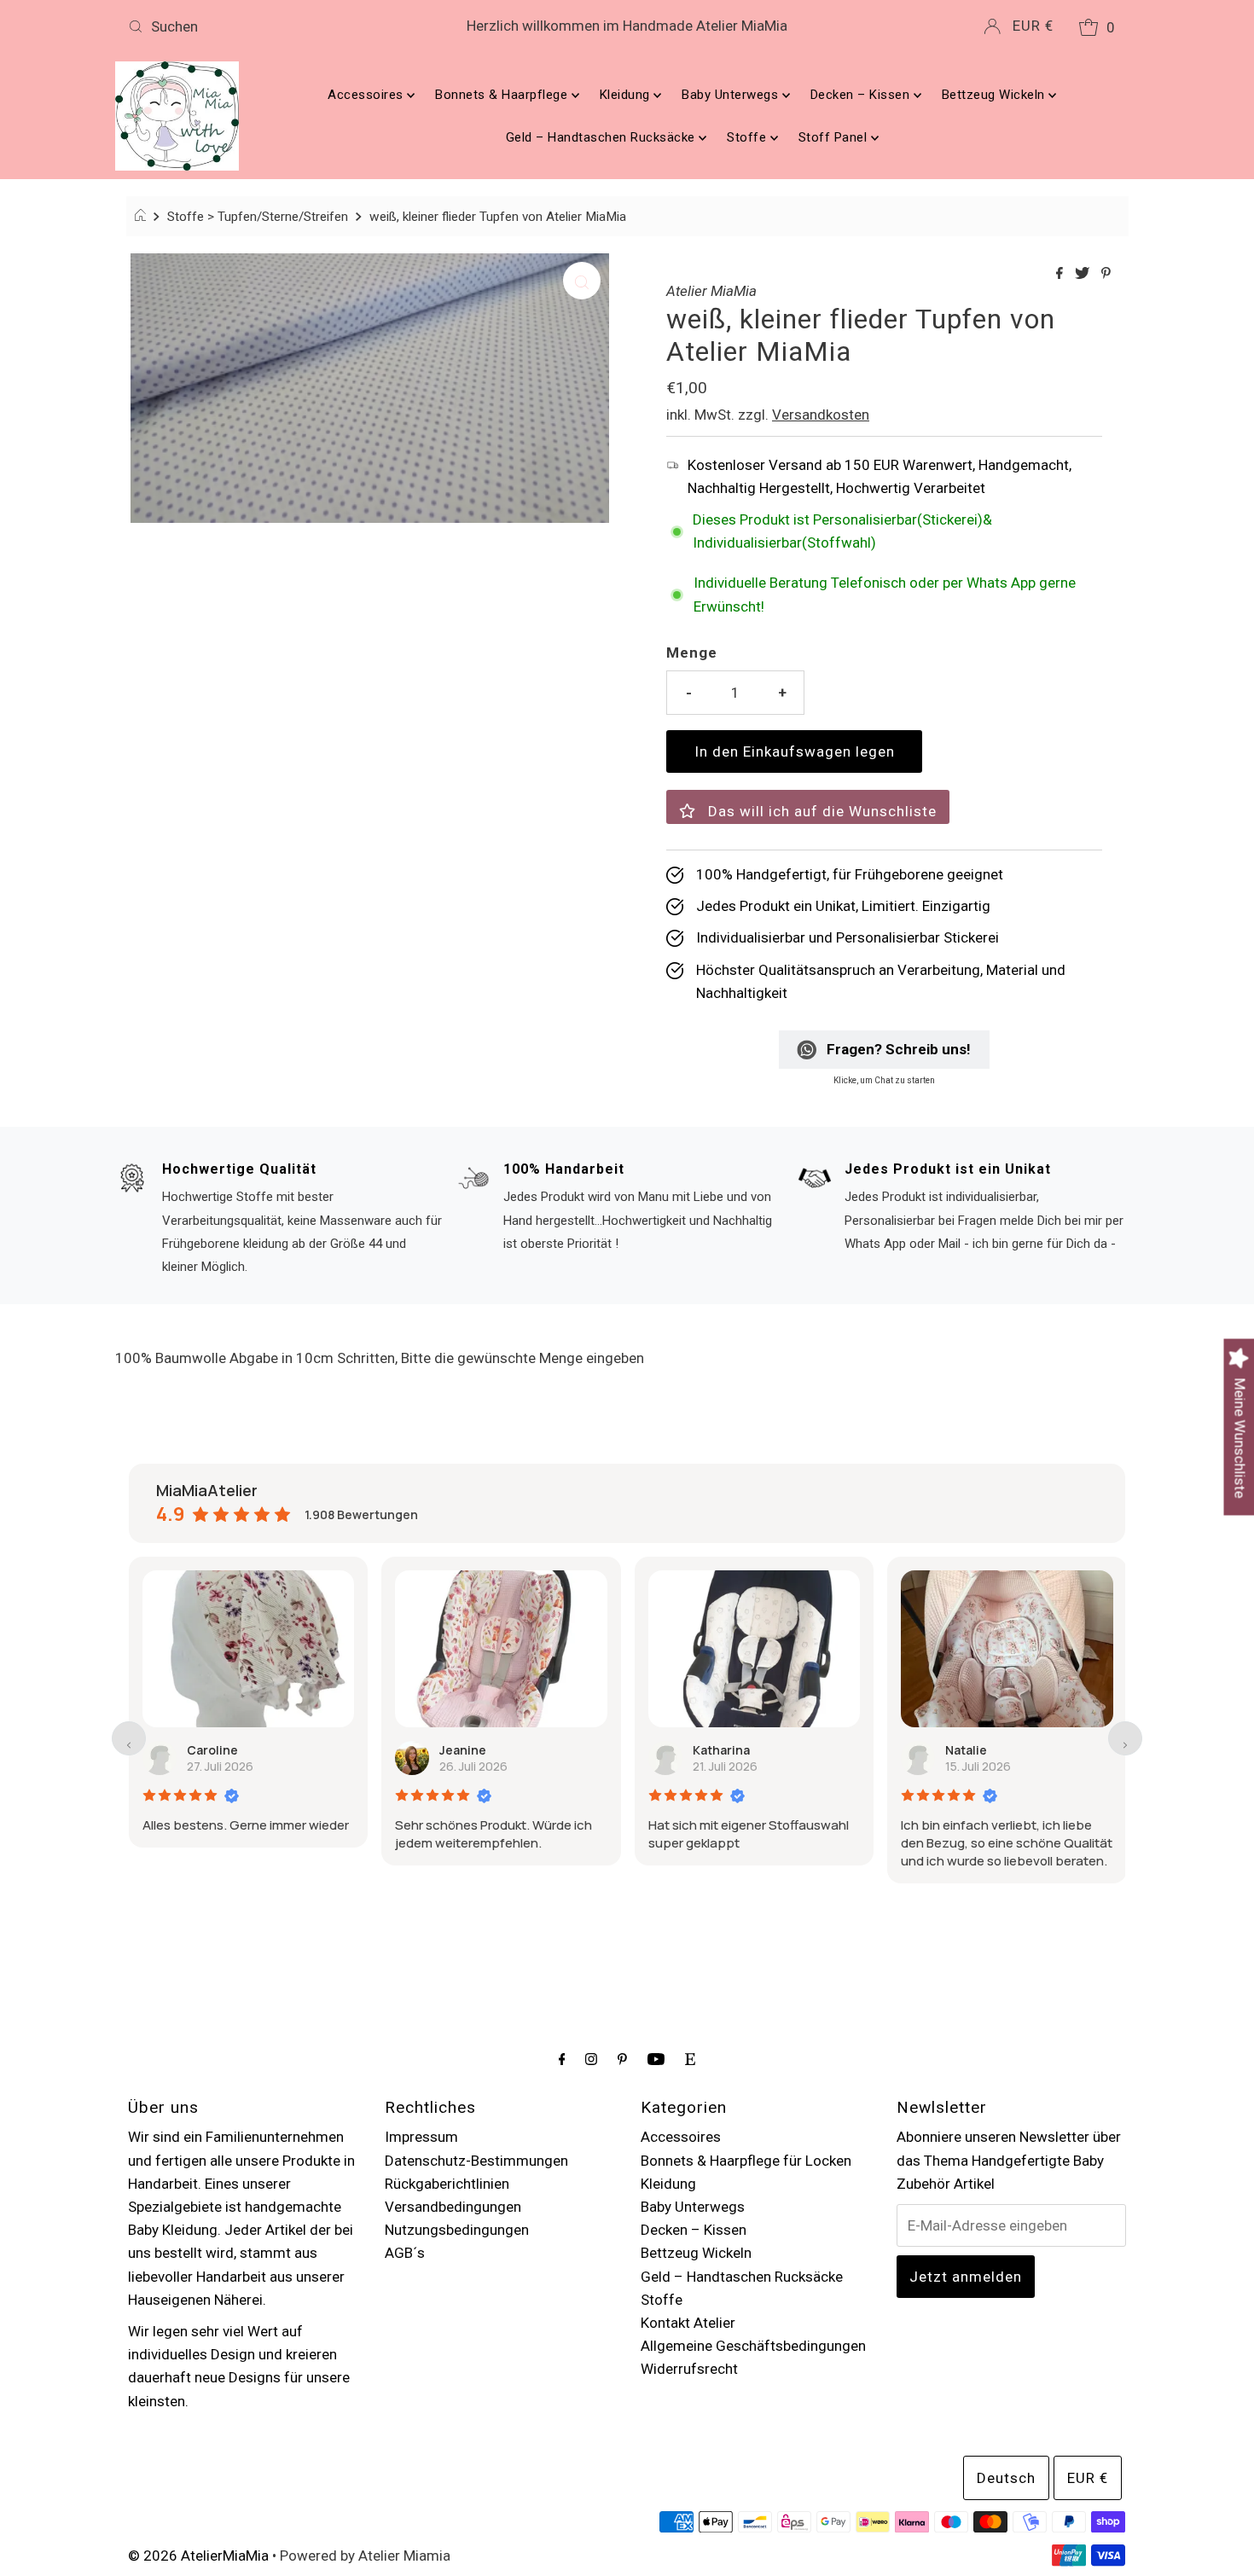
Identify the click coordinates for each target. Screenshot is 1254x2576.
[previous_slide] (129, 1738)
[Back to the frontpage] (143, 217)
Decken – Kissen (862, 95)
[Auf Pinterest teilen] (1106, 274)
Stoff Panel (835, 137)
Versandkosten (821, 415)
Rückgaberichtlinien (447, 2184)
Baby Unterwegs (732, 95)
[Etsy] (690, 2059)
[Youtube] (656, 2059)
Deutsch (1006, 2478)
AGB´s (405, 2253)
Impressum (421, 2137)
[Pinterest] (622, 2059)
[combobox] (285, 26)
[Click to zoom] (582, 281)
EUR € (1033, 26)
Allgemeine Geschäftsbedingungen (753, 2346)
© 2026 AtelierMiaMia (198, 2556)
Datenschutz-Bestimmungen (476, 2161)
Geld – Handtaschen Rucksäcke (603, 137)
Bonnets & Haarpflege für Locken (746, 2161)
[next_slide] (1125, 1738)
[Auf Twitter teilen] (1084, 274)
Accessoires (367, 95)
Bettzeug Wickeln (996, 95)
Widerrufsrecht (689, 2369)
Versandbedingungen (453, 2207)
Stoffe (749, 137)
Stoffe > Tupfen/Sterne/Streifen (258, 217)
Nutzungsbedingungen (457, 2230)
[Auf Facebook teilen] (1061, 274)
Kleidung (627, 95)
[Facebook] (562, 2059)
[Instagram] (591, 2059)
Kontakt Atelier (688, 2323)
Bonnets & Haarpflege (503, 95)
